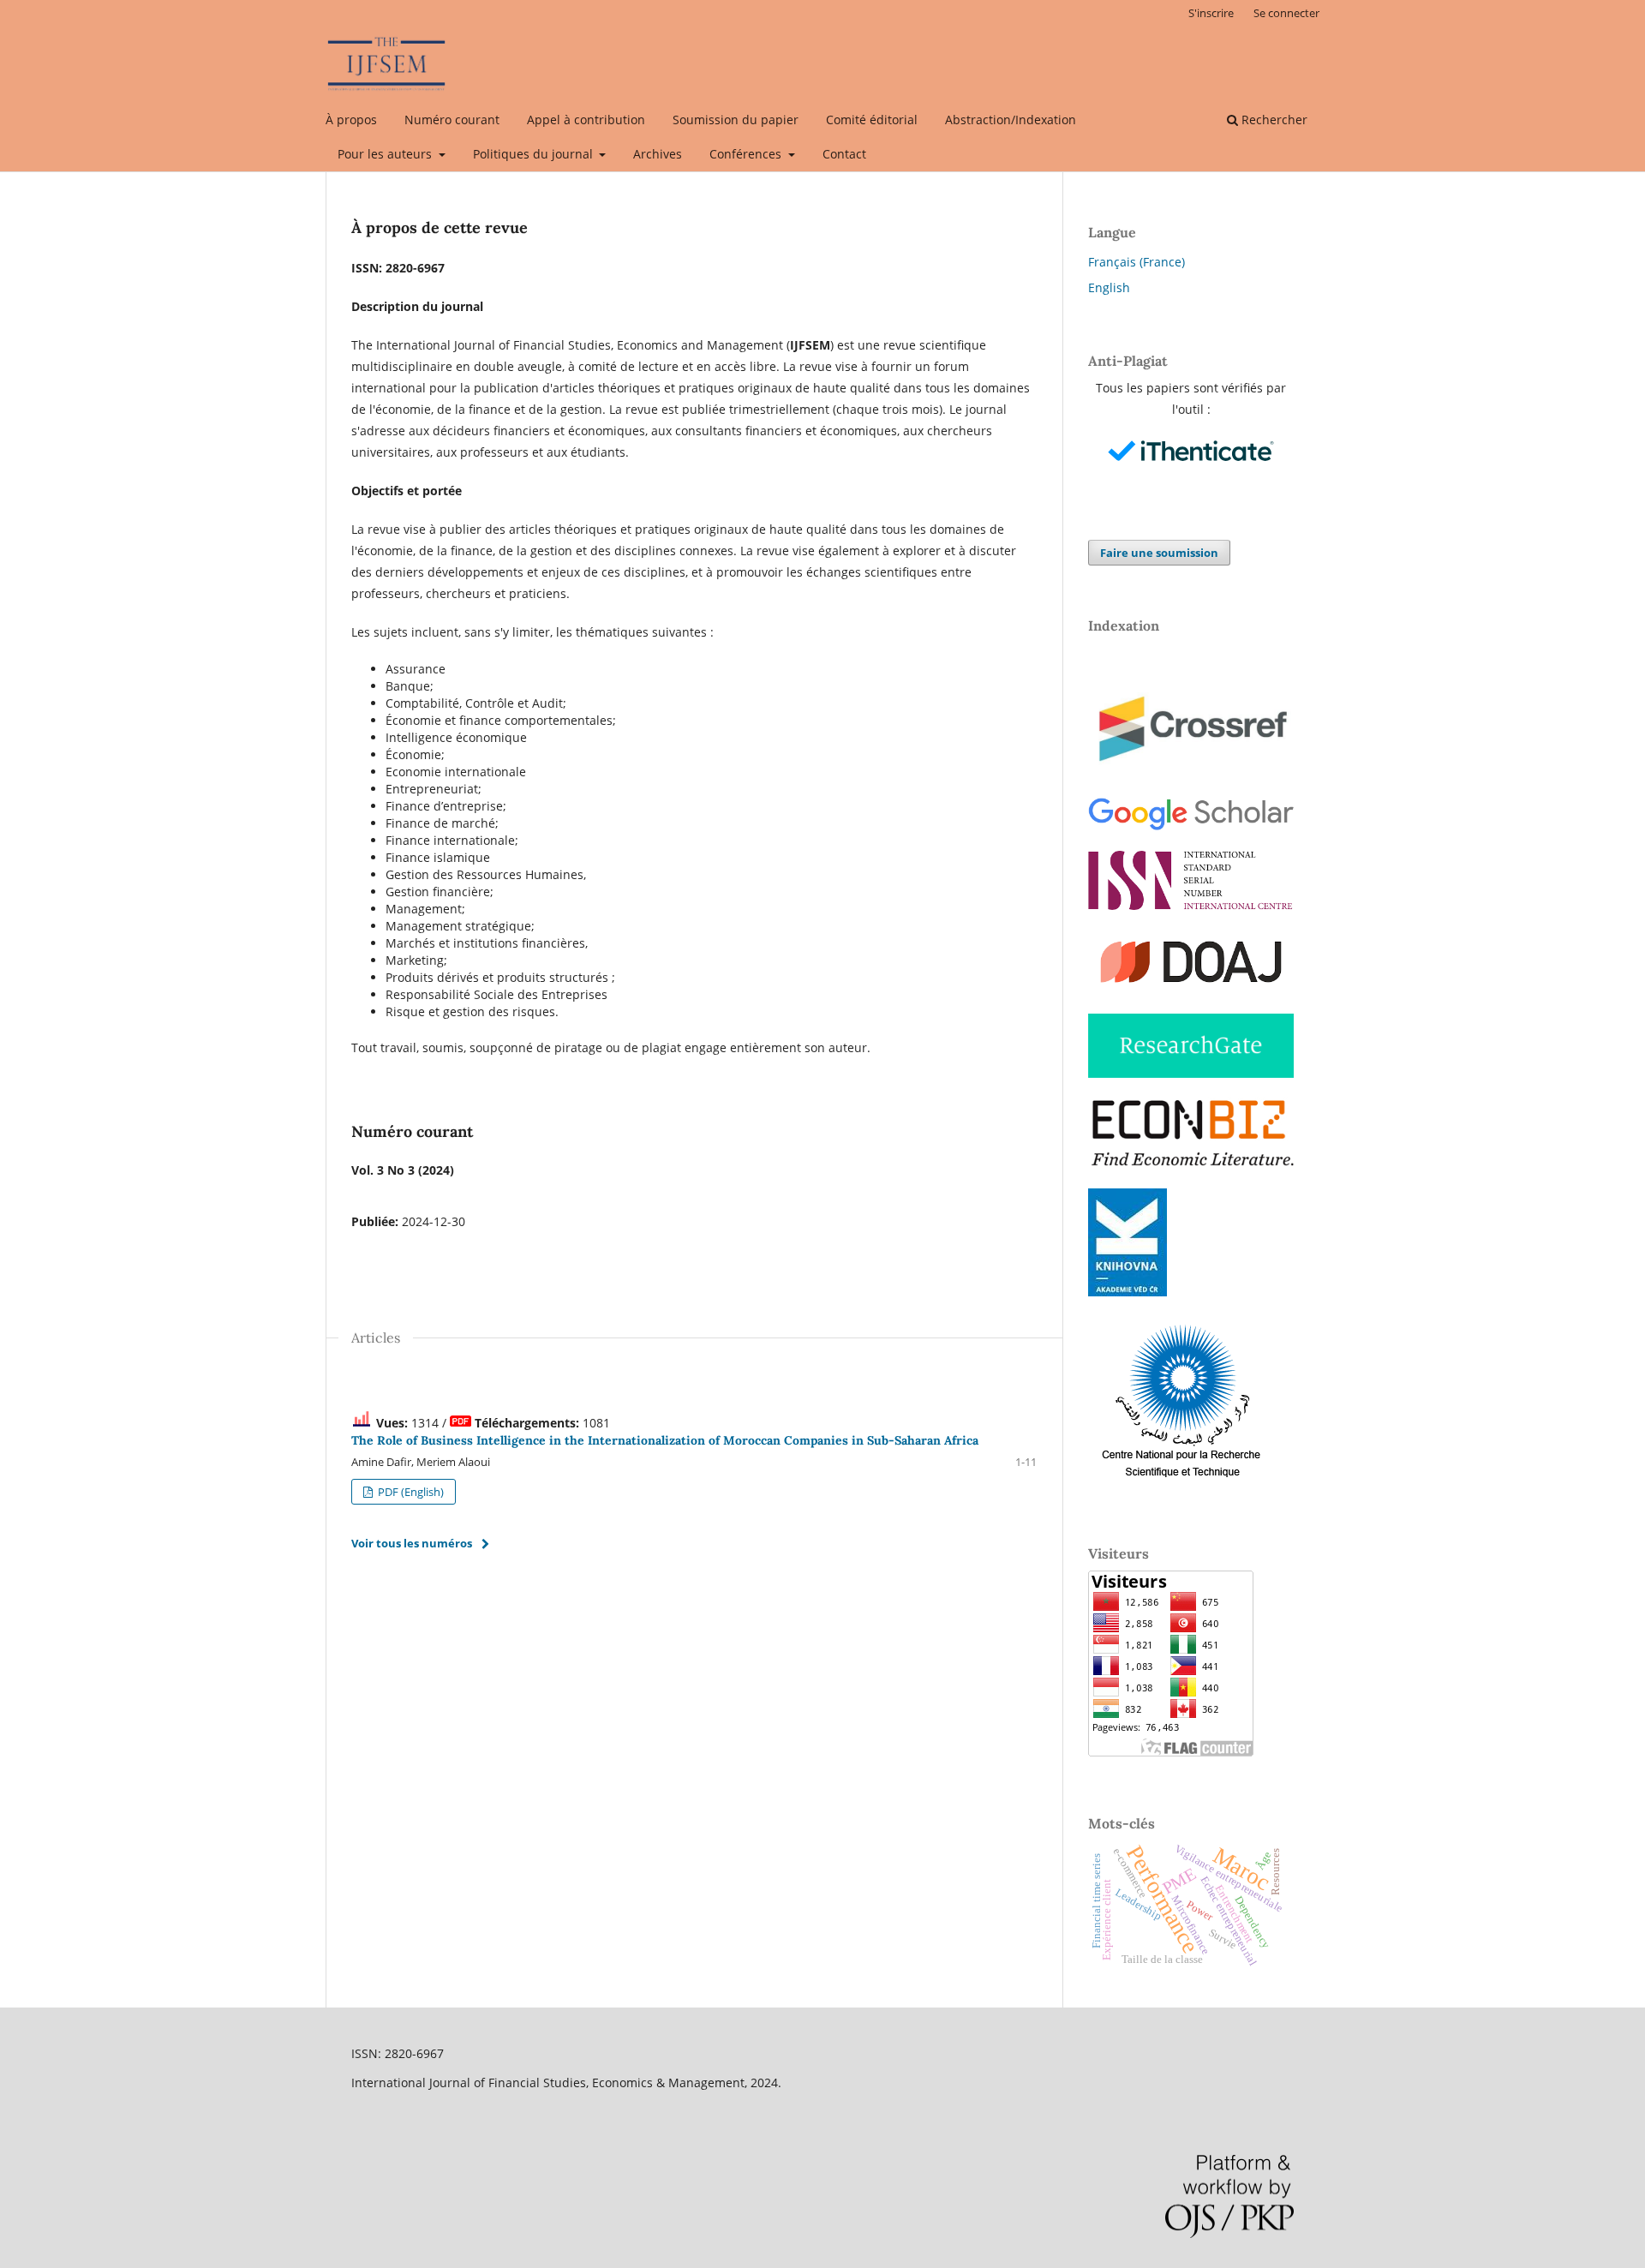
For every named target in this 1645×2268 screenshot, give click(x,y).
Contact (844, 154)
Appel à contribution (586, 120)
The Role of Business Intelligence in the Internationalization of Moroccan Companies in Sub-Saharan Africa (665, 1440)
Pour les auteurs (386, 154)
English (1109, 287)
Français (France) (1137, 262)
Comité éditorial (872, 120)
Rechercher (1273, 120)
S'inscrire (1211, 13)
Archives (658, 154)
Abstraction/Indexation (1011, 120)
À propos (351, 120)
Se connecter (1286, 13)
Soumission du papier (736, 120)
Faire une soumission (1159, 553)
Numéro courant (452, 120)
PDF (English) (410, 1492)
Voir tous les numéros (412, 1543)
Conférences (747, 154)
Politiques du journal (535, 154)
